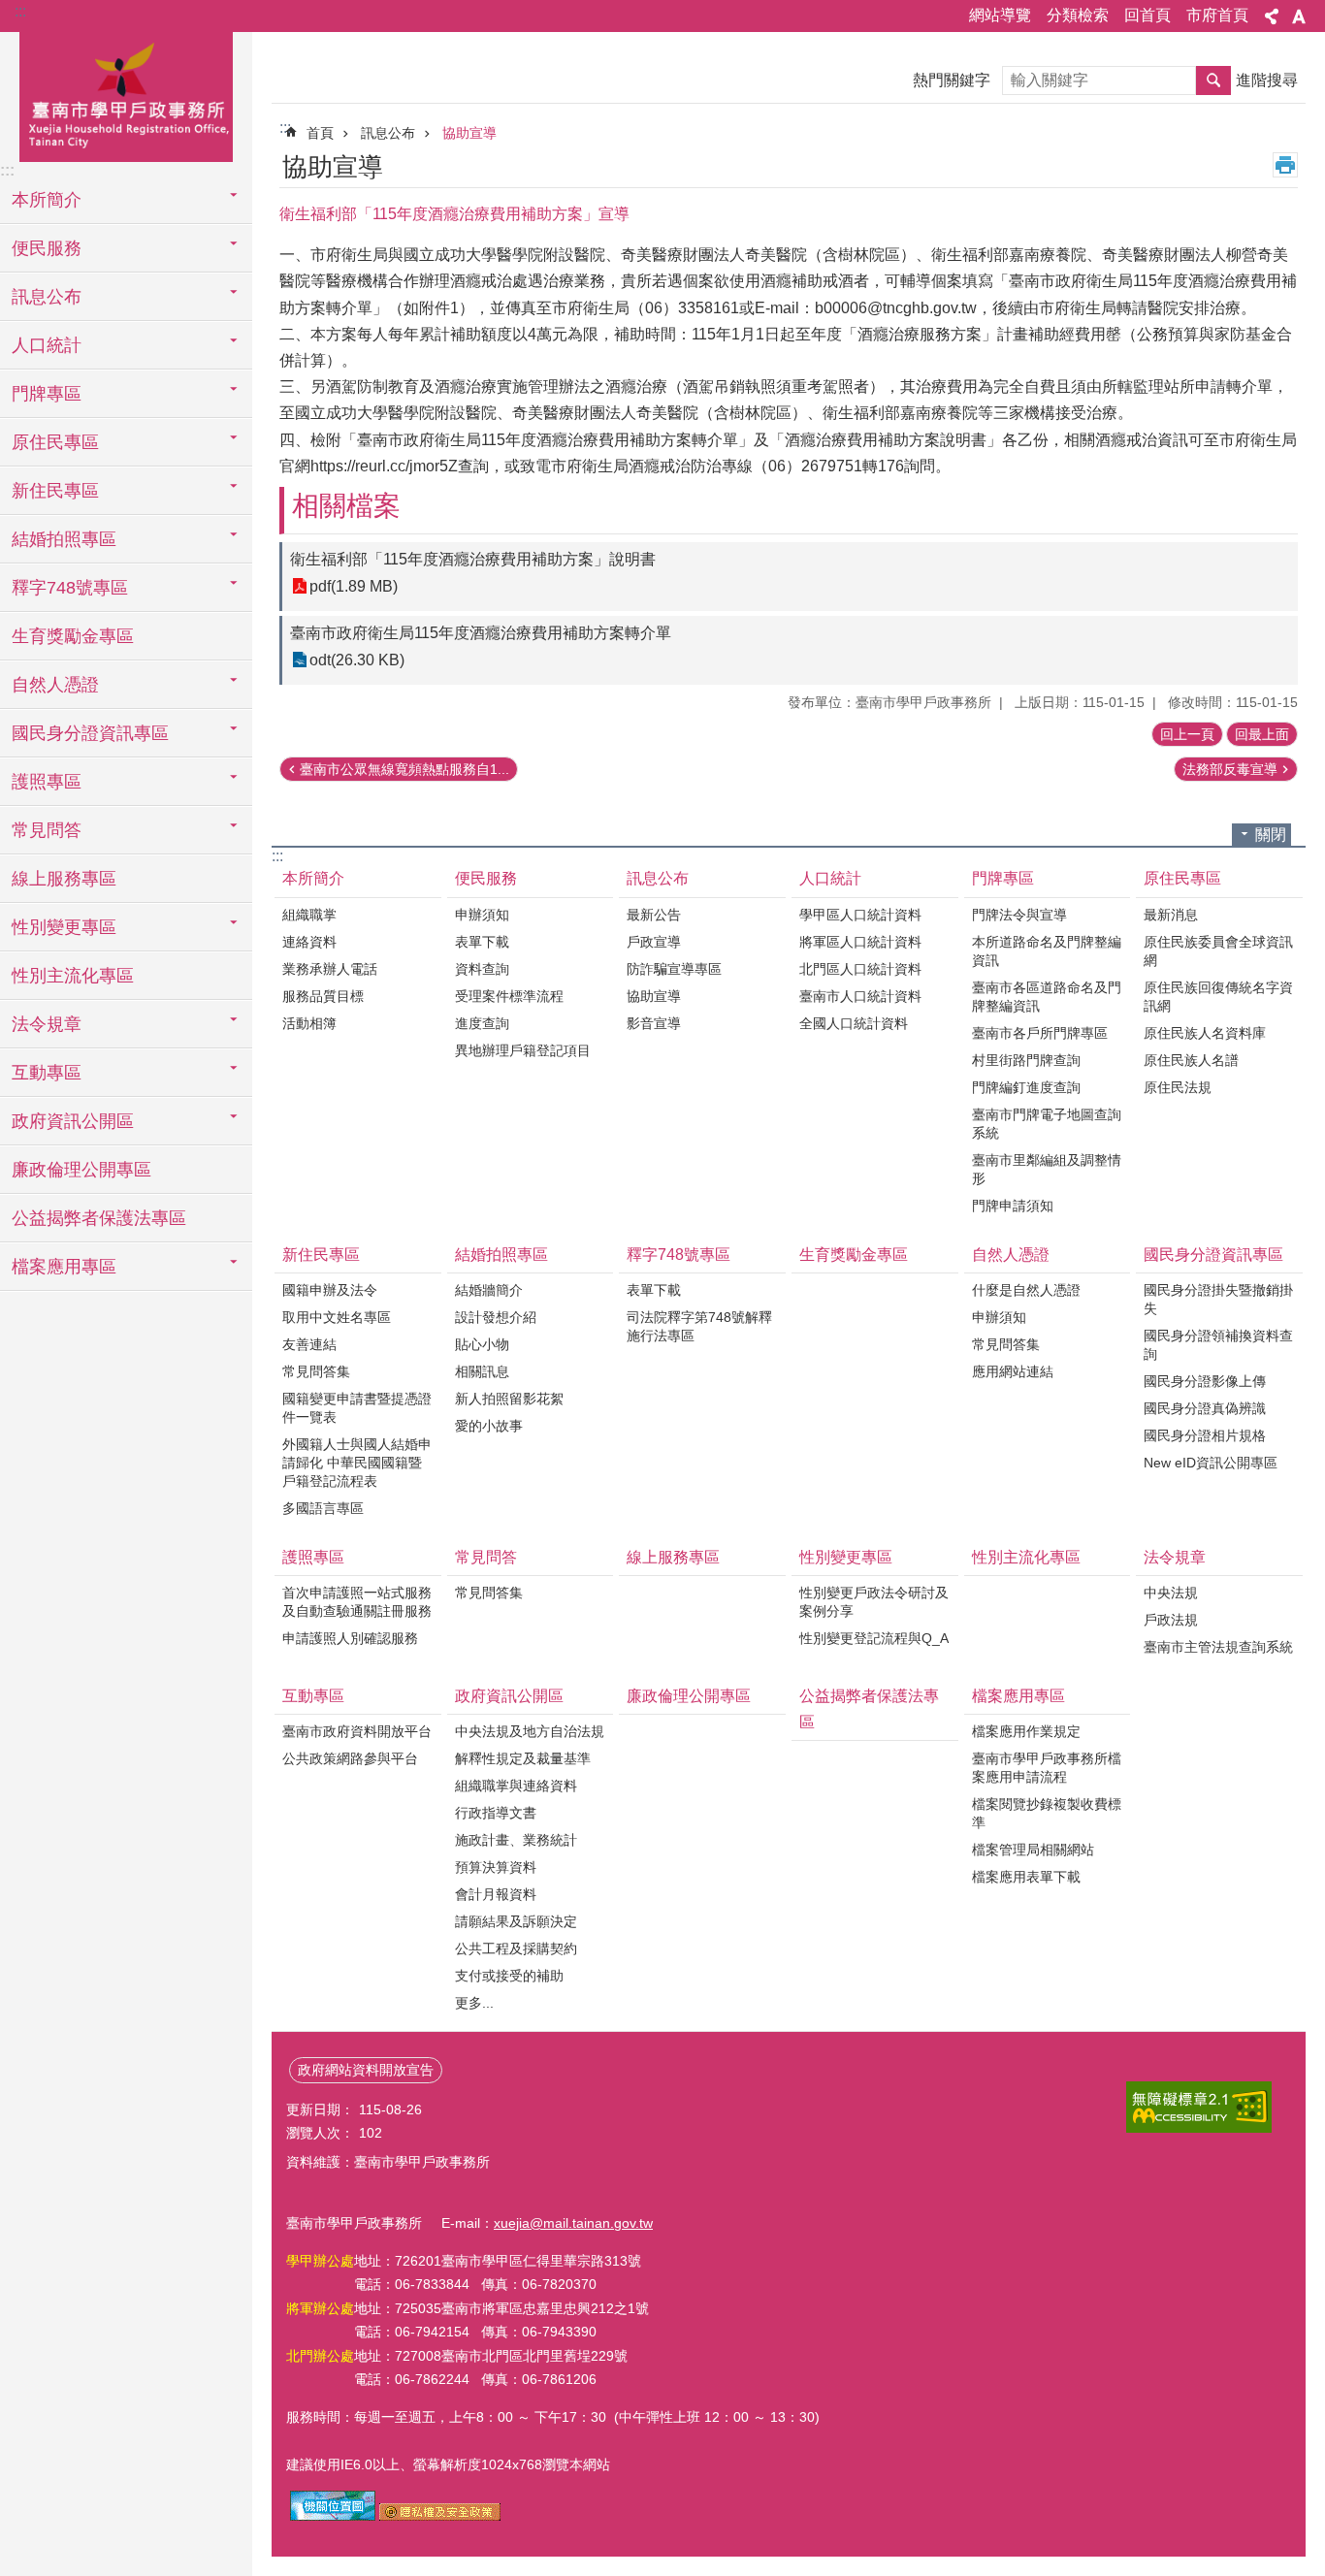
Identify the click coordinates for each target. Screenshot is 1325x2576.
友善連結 (309, 1344)
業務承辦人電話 (330, 969)
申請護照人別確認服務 (350, 1638)
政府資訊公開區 (509, 1696)
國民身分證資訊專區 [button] (90, 733)
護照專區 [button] (47, 782)
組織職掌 (309, 915)
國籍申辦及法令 (330, 1290)
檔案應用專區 (1018, 1696)
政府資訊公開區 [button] (73, 1121)
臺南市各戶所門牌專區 (1040, 1033)
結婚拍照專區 (501, 1255)
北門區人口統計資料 (860, 969)
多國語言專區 (323, 1508)
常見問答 (486, 1557)
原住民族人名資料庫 (1205, 1033)
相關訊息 (482, 1371)
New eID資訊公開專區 (1211, 1463)
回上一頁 (1187, 734)
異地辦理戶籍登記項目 (523, 1050)
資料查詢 (482, 969)
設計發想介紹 (496, 1317)
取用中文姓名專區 (337, 1317)
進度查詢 (482, 1023)
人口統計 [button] (47, 345)
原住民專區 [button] (55, 442)
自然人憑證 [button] (55, 685)
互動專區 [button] (47, 1073)
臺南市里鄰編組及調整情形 (1047, 1169)
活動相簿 (309, 1023)
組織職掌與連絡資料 (516, 1786)
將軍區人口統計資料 (860, 942)
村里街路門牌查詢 (1026, 1060)
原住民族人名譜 (1191, 1060)
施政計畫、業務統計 (516, 1840)
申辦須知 (482, 915)
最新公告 (654, 915)
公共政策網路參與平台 (350, 1758)
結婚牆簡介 (489, 1290)
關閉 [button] (1271, 835)
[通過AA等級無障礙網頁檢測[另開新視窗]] (1199, 2107)
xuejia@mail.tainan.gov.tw (573, 2223)
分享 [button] (1272, 16)
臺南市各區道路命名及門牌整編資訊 (1047, 997)
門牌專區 (1003, 878)
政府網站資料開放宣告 (366, 2070)
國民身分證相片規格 (1205, 1435)
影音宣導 (654, 1023)
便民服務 (486, 878)
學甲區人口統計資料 (860, 915)
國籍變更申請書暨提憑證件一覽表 (357, 1408)
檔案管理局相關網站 (1033, 1850)
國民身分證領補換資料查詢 (1218, 1345)
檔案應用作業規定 (1026, 1731)
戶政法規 (1171, 1620)
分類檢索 (1078, 15)
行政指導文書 (496, 1813)
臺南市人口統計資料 (860, 996)
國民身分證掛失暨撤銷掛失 (1218, 1299)
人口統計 (830, 878)
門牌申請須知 (1013, 1206)
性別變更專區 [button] (64, 927)
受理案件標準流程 (509, 996)
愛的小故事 (489, 1426)
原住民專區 (1182, 878)
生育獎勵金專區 (73, 636)
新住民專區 (321, 1255)
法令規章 (1175, 1557)
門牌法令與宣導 (1019, 915)
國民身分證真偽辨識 (1205, 1408)
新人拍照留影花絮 (509, 1399)
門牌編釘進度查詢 (1026, 1087)
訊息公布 (388, 133)
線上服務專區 (64, 879)
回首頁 (1147, 15)
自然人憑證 (1011, 1255)
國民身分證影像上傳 (1205, 1381)
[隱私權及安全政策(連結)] (440, 2516)
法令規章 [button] (47, 1024)
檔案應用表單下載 (1026, 1877)
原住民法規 (1178, 1087)
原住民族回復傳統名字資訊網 (1218, 997)
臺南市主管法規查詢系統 (1218, 1647)
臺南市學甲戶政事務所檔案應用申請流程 (1047, 1768)
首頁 (320, 133)
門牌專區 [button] (47, 394)
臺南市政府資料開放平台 (357, 1731)
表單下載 (482, 942)
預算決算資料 (496, 1867)
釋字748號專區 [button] (70, 588)
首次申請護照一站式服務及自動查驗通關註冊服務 (357, 1602)
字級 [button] (1299, 16)
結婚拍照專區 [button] (64, 539)
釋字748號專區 (679, 1255)
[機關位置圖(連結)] (333, 2516)
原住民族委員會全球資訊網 (1218, 951)
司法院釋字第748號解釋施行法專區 (699, 1326)
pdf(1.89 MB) (354, 586)
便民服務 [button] (47, 248)
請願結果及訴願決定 (516, 1921)
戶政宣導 (654, 942)
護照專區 (313, 1557)
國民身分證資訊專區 (1213, 1255)
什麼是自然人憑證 (1026, 1290)
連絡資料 (309, 942)
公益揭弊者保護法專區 (99, 1218)
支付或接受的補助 (509, 1976)
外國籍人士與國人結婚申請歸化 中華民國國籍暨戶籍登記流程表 (357, 1463)
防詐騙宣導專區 (674, 969)
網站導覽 (1000, 15)
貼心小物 (482, 1344)
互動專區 (313, 1696)
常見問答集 (316, 1371)
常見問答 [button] (47, 830)
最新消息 (1171, 915)
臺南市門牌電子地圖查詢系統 (1047, 1124)
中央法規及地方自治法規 (530, 1731)
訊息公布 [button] (47, 297)
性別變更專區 (846, 1557)
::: (20, 11)
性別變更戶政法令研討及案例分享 (874, 1602)
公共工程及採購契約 (516, 1948)
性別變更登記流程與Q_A (874, 1638)
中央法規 (1171, 1593)
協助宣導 (469, 133)
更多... (474, 2003)
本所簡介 (313, 878)
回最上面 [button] (1262, 734)
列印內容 (1285, 165)
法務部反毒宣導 (1230, 769)
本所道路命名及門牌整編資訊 (1047, 951)
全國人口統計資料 (854, 1023)
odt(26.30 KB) (357, 660)
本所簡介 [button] (47, 200)
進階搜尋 (1267, 80)
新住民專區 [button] (55, 491)
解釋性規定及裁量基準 (523, 1758)
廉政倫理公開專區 (81, 1170)
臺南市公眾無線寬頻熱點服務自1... (404, 769)
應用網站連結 (1013, 1371)
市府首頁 (1217, 15)
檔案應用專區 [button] (64, 1267)
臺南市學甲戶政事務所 (126, 94)
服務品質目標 (323, 996)
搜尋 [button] (1213, 80)
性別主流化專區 (73, 976)
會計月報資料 (496, 1894)
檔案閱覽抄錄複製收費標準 (1047, 1813)
